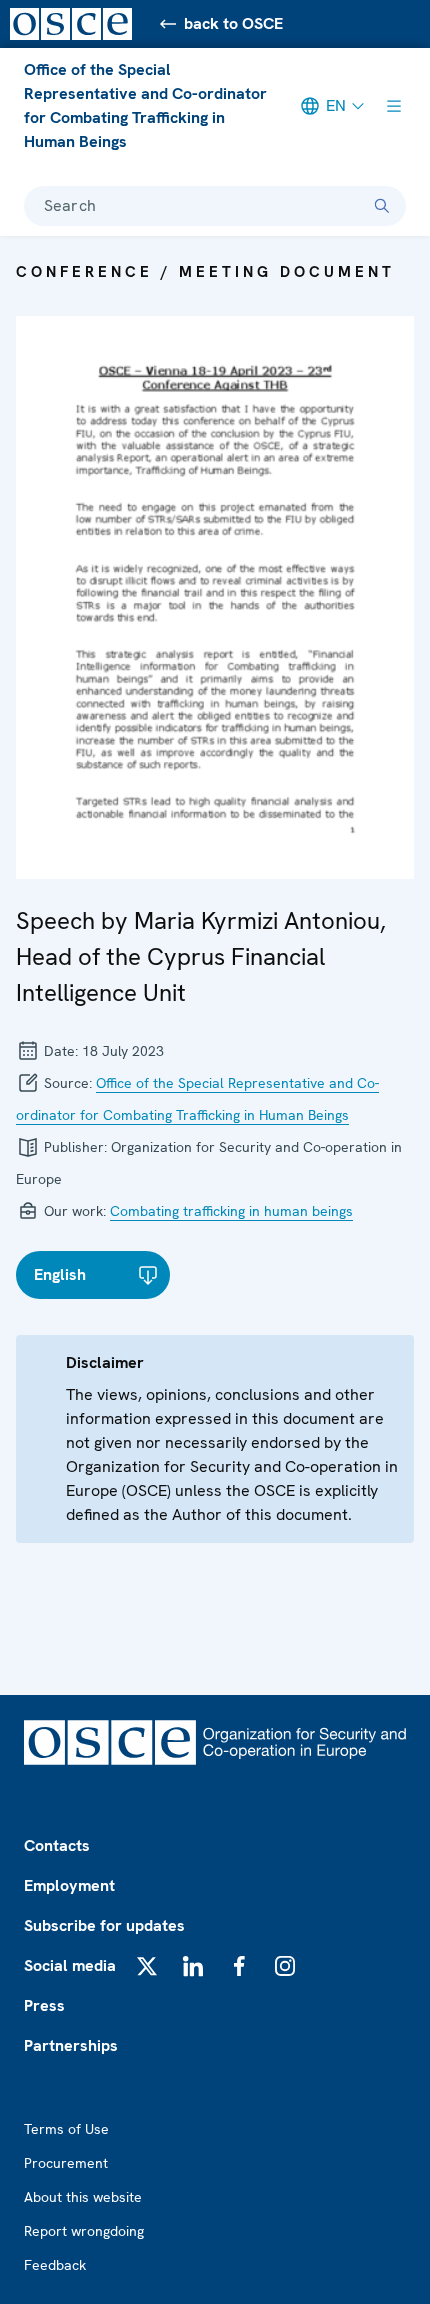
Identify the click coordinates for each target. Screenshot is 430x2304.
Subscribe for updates (104, 1925)
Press (44, 2005)
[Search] (382, 206)
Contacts (57, 1845)
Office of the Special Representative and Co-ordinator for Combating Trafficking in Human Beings (145, 105)
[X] (147, 1966)
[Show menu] (394, 106)
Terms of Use (66, 2129)
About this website (83, 2197)
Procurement (66, 2163)
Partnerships (71, 2045)
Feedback (55, 2265)
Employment (69, 1885)
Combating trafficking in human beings (231, 1211)
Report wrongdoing (84, 2231)
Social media (70, 1965)
